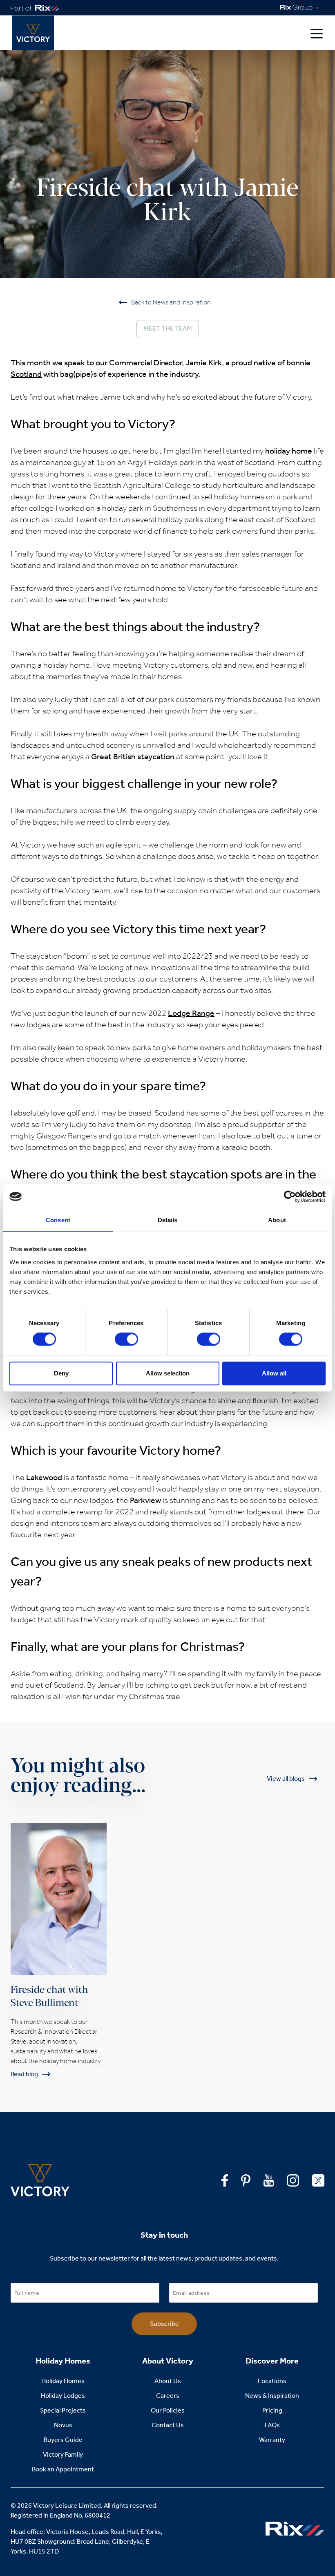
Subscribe (164, 2324)
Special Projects (63, 2410)
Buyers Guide (63, 2440)
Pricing (272, 2410)
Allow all (274, 1373)
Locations (272, 2381)
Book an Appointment (63, 2469)
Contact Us (168, 2425)
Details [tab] (168, 1220)
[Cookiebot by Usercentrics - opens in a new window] (290, 1196)
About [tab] (277, 1220)
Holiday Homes (63, 2381)
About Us (168, 2381)
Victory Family (63, 2454)
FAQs (272, 2425)
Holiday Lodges (63, 2396)
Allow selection (168, 1373)
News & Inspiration (272, 2396)
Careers (168, 2396)
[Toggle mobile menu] (317, 33)
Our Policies (168, 2410)
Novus (63, 2425)
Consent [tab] (58, 1220)
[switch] (126, 1339)
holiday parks (181, 519)
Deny (61, 1373)
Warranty (272, 2440)
